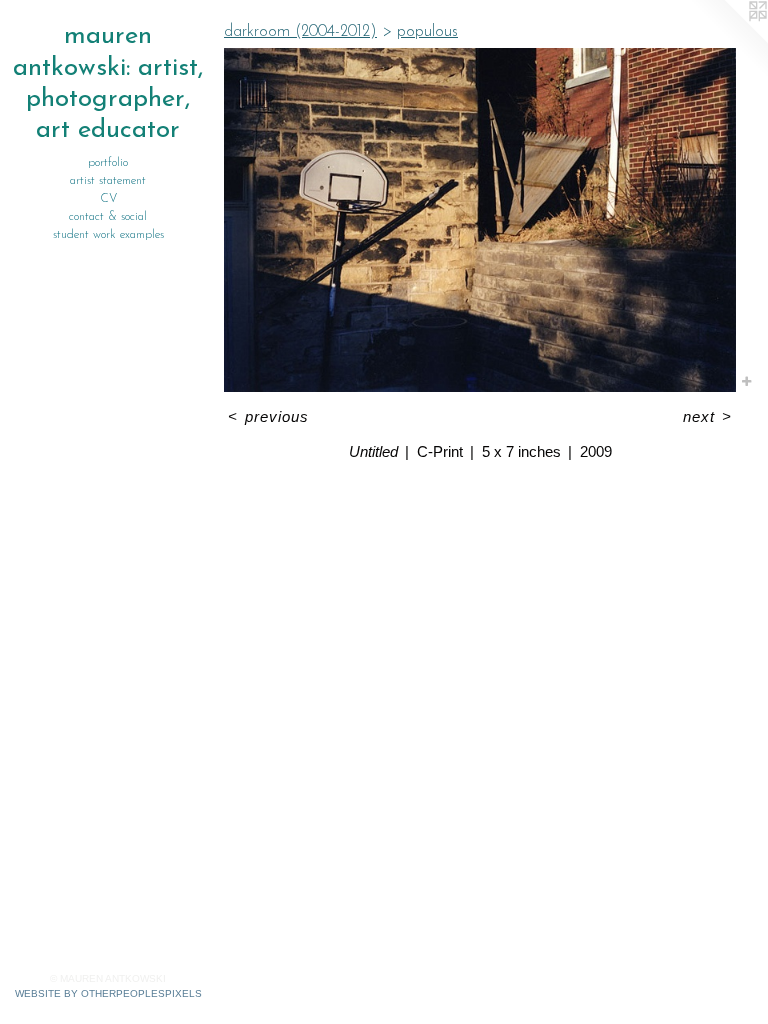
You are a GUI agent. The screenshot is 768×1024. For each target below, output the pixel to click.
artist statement (108, 181)
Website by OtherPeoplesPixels (108, 993)
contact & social (108, 217)
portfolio (108, 163)
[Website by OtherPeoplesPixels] (728, 40)
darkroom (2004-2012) (300, 32)
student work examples (108, 235)
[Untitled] (480, 220)
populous (427, 32)
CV (108, 199)
